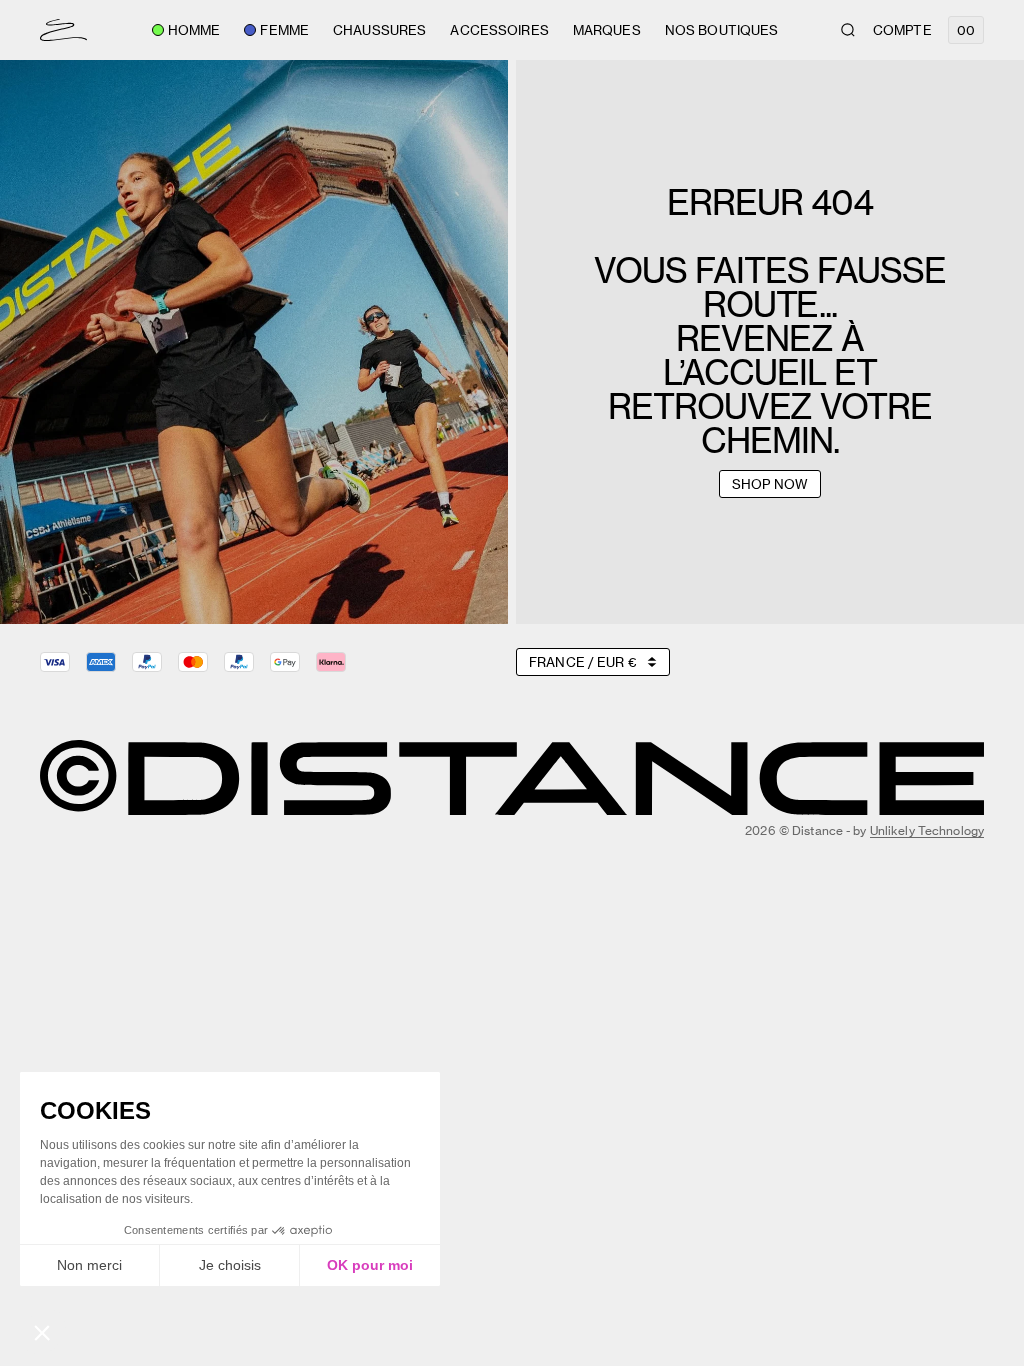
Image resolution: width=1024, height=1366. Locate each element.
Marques (607, 30)
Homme (194, 30)
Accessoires (499, 30)
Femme (284, 30)
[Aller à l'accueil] (63, 30)
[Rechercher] (848, 30)
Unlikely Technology (927, 830)
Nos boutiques (722, 30)
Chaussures (379, 30)
